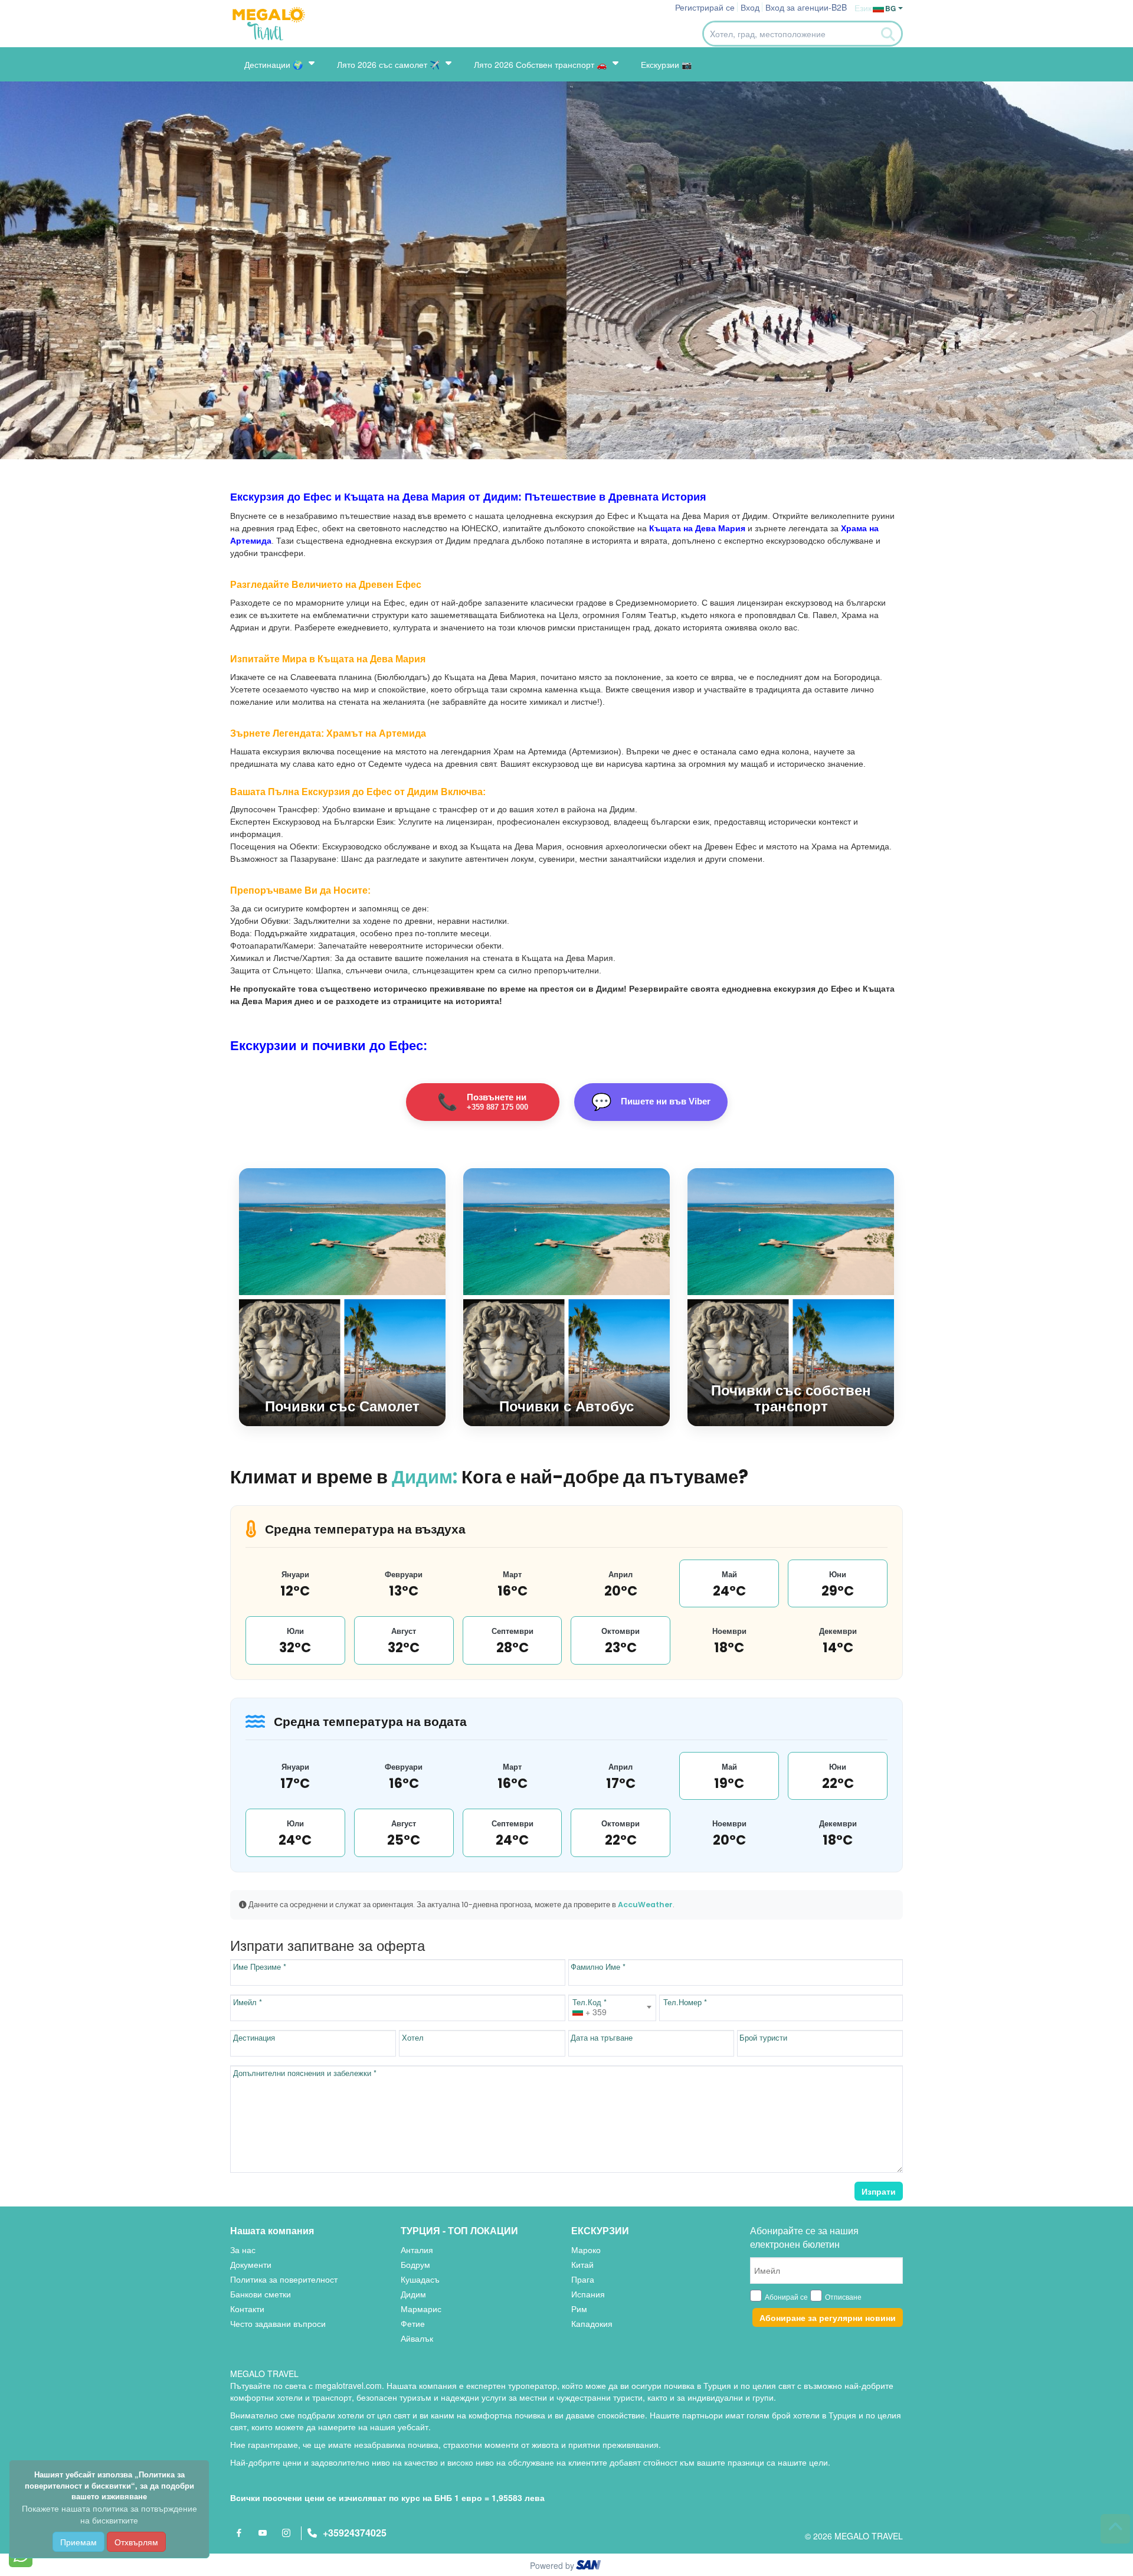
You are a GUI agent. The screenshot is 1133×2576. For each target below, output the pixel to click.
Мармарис (421, 2309)
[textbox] (612, 2012)
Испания (588, 2294)
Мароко (586, 2250)
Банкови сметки (261, 2294)
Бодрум (415, 2264)
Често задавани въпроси (278, 2323)
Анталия (417, 2250)
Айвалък (417, 2338)
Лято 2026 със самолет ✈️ (388, 64)
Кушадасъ (420, 2279)
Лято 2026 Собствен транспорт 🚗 (540, 64)
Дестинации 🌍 (274, 64)
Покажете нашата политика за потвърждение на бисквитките (109, 2514)
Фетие (413, 2323)
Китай (582, 2264)
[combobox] (612, 2008)
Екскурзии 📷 (666, 64)
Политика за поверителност (284, 2279)
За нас (243, 2250)
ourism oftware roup (590, 2567)
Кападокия (592, 2323)
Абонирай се (786, 2297)
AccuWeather (645, 1905)
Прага (583, 2279)
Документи (251, 2264)
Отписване (843, 2297)
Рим (579, 2309)
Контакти (247, 2309)
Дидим (413, 2294)
